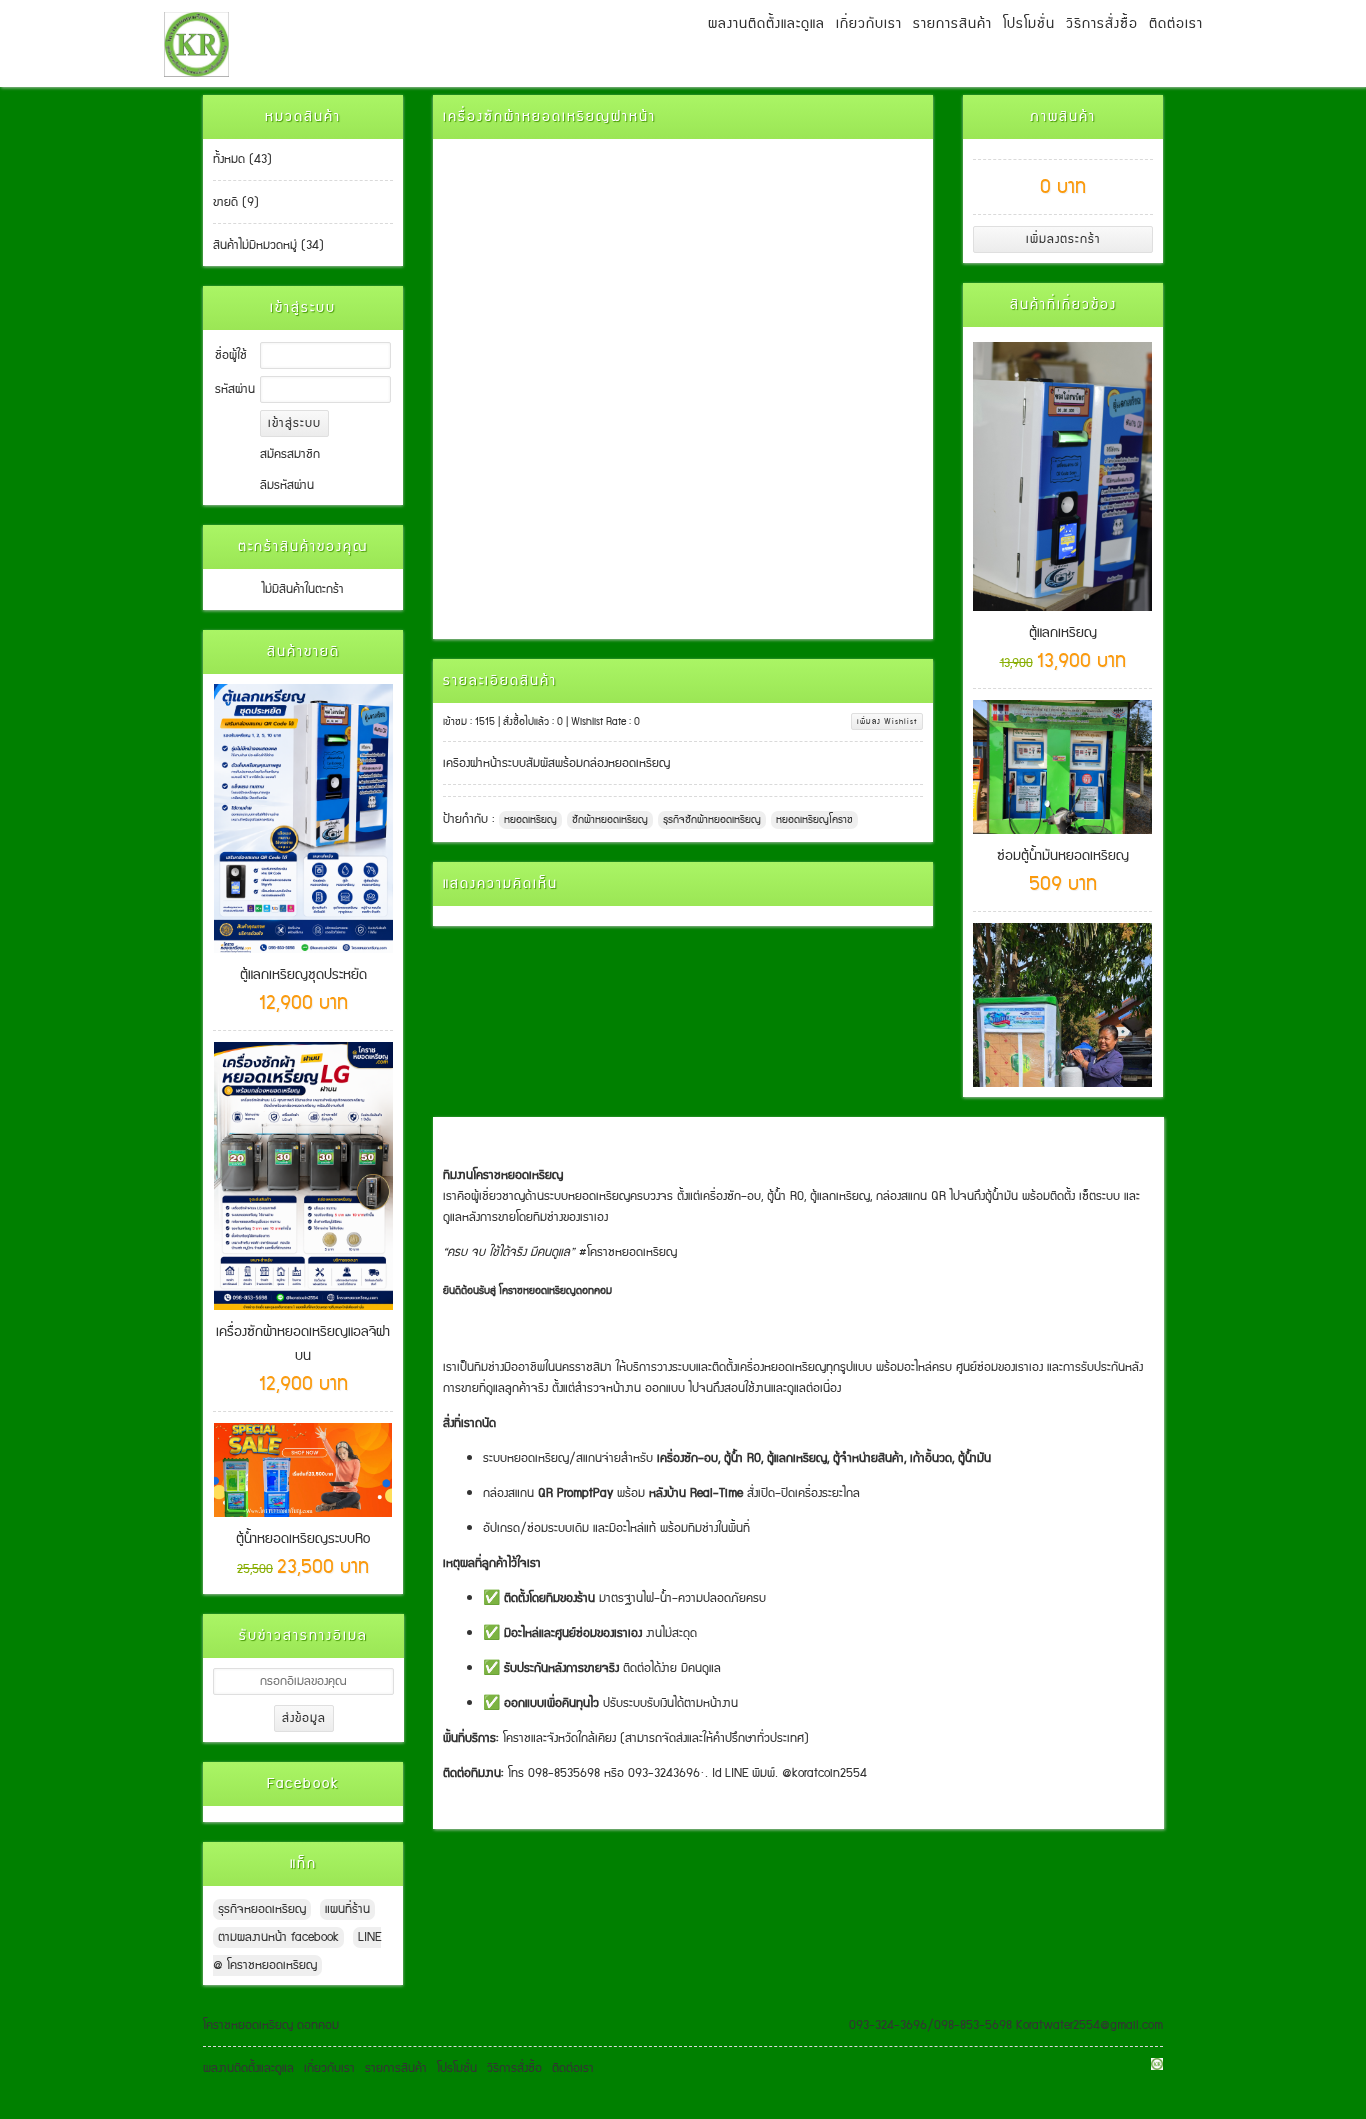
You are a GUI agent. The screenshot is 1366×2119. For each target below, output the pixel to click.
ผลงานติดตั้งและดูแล (766, 24)
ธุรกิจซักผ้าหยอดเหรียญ (712, 820)
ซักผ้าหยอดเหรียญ (610, 820)
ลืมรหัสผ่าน (287, 485)
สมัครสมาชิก (290, 454)
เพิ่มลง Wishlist (887, 721)
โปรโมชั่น (1029, 24)
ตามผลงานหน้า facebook (278, 1937)
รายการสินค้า (952, 24)
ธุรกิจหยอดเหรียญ (262, 1909)
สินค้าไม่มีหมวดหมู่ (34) (268, 245)
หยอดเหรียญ (530, 820)
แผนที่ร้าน (347, 1909)
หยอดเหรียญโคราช (814, 820)
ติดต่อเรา (1176, 24)
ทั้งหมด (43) (242, 159)
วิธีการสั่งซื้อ (1102, 24)
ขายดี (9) (236, 202)
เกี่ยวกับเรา (869, 24)
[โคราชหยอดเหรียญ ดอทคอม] (196, 43)
